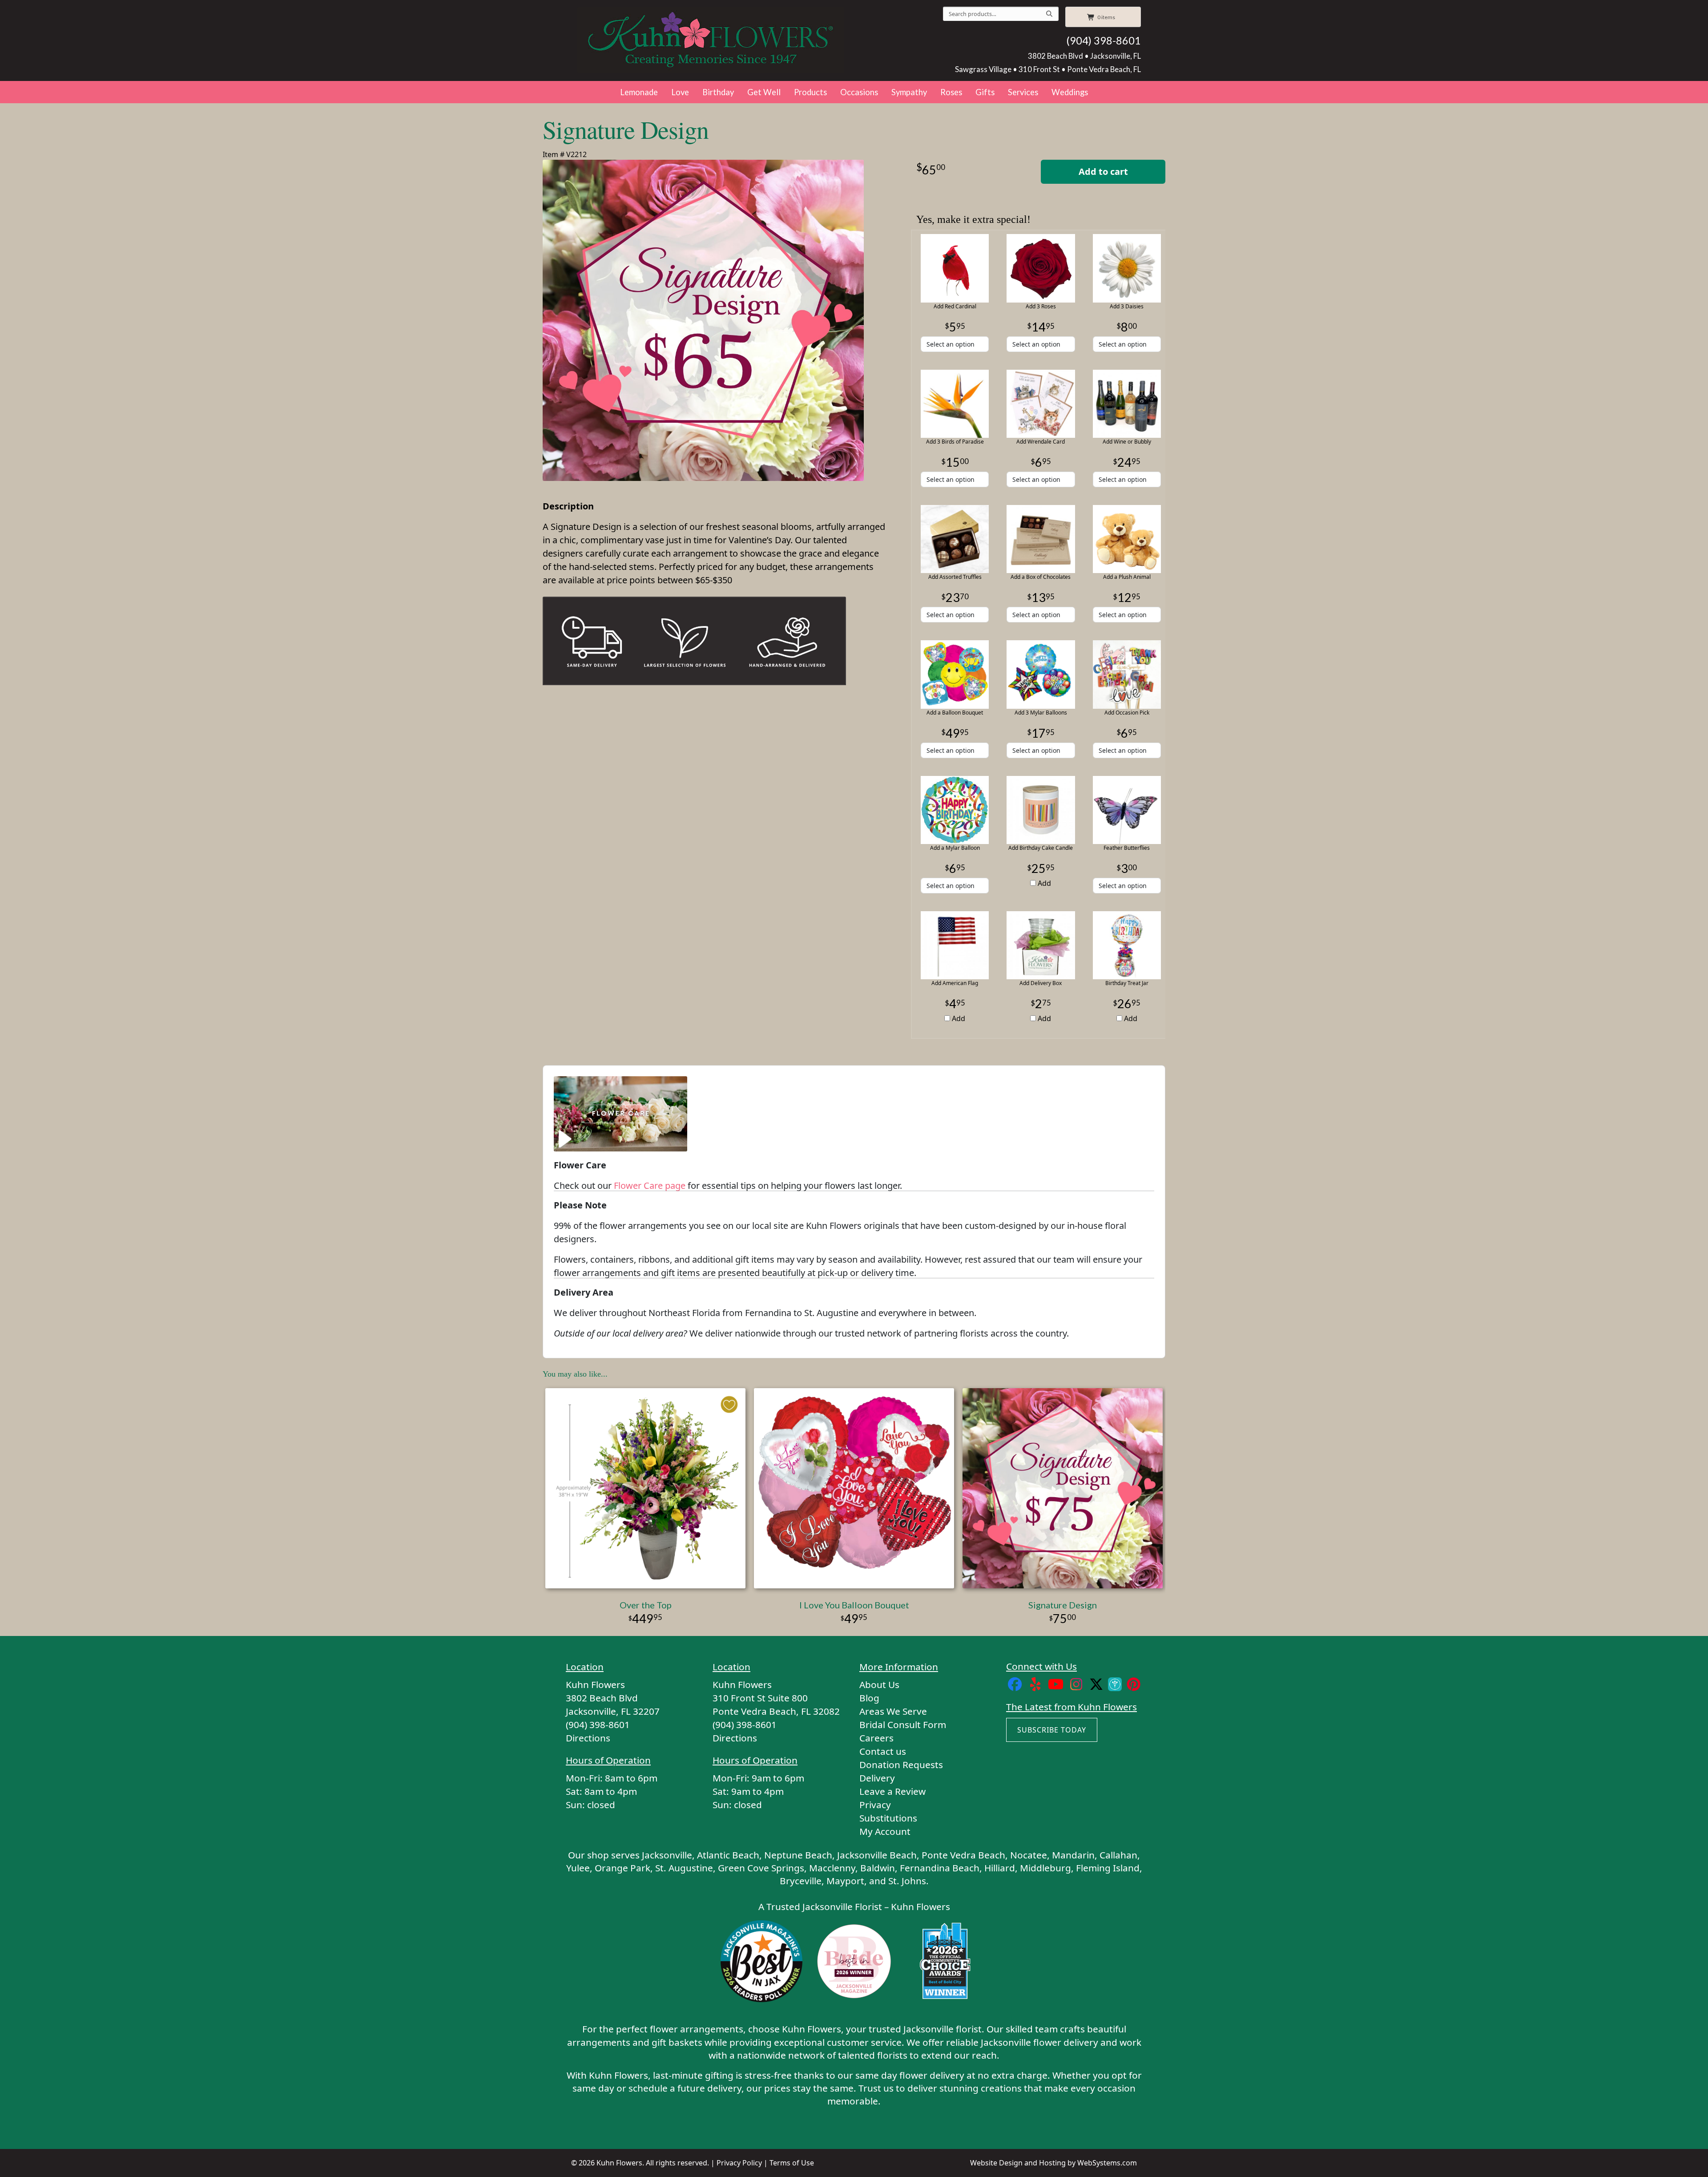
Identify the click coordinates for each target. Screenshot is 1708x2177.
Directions (588, 1738)
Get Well (764, 92)
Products (810, 92)
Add (1043, 883)
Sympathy (909, 92)
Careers (876, 1738)
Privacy (875, 1805)
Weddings (1070, 92)
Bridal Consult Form (903, 1725)
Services (1023, 92)
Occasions (859, 92)
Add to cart (1103, 172)
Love (680, 92)
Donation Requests (901, 1765)
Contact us (883, 1751)
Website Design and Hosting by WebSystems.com (1053, 2163)
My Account (885, 1831)
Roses (951, 92)
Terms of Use (792, 2163)
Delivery (877, 1778)
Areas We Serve (893, 1711)
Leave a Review (892, 1791)
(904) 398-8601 (1104, 40)
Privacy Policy (739, 2163)
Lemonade (639, 92)
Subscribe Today (1052, 1730)
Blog (869, 1698)
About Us (879, 1684)
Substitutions (888, 1818)
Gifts (985, 92)
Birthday (718, 92)
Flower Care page (650, 1185)
